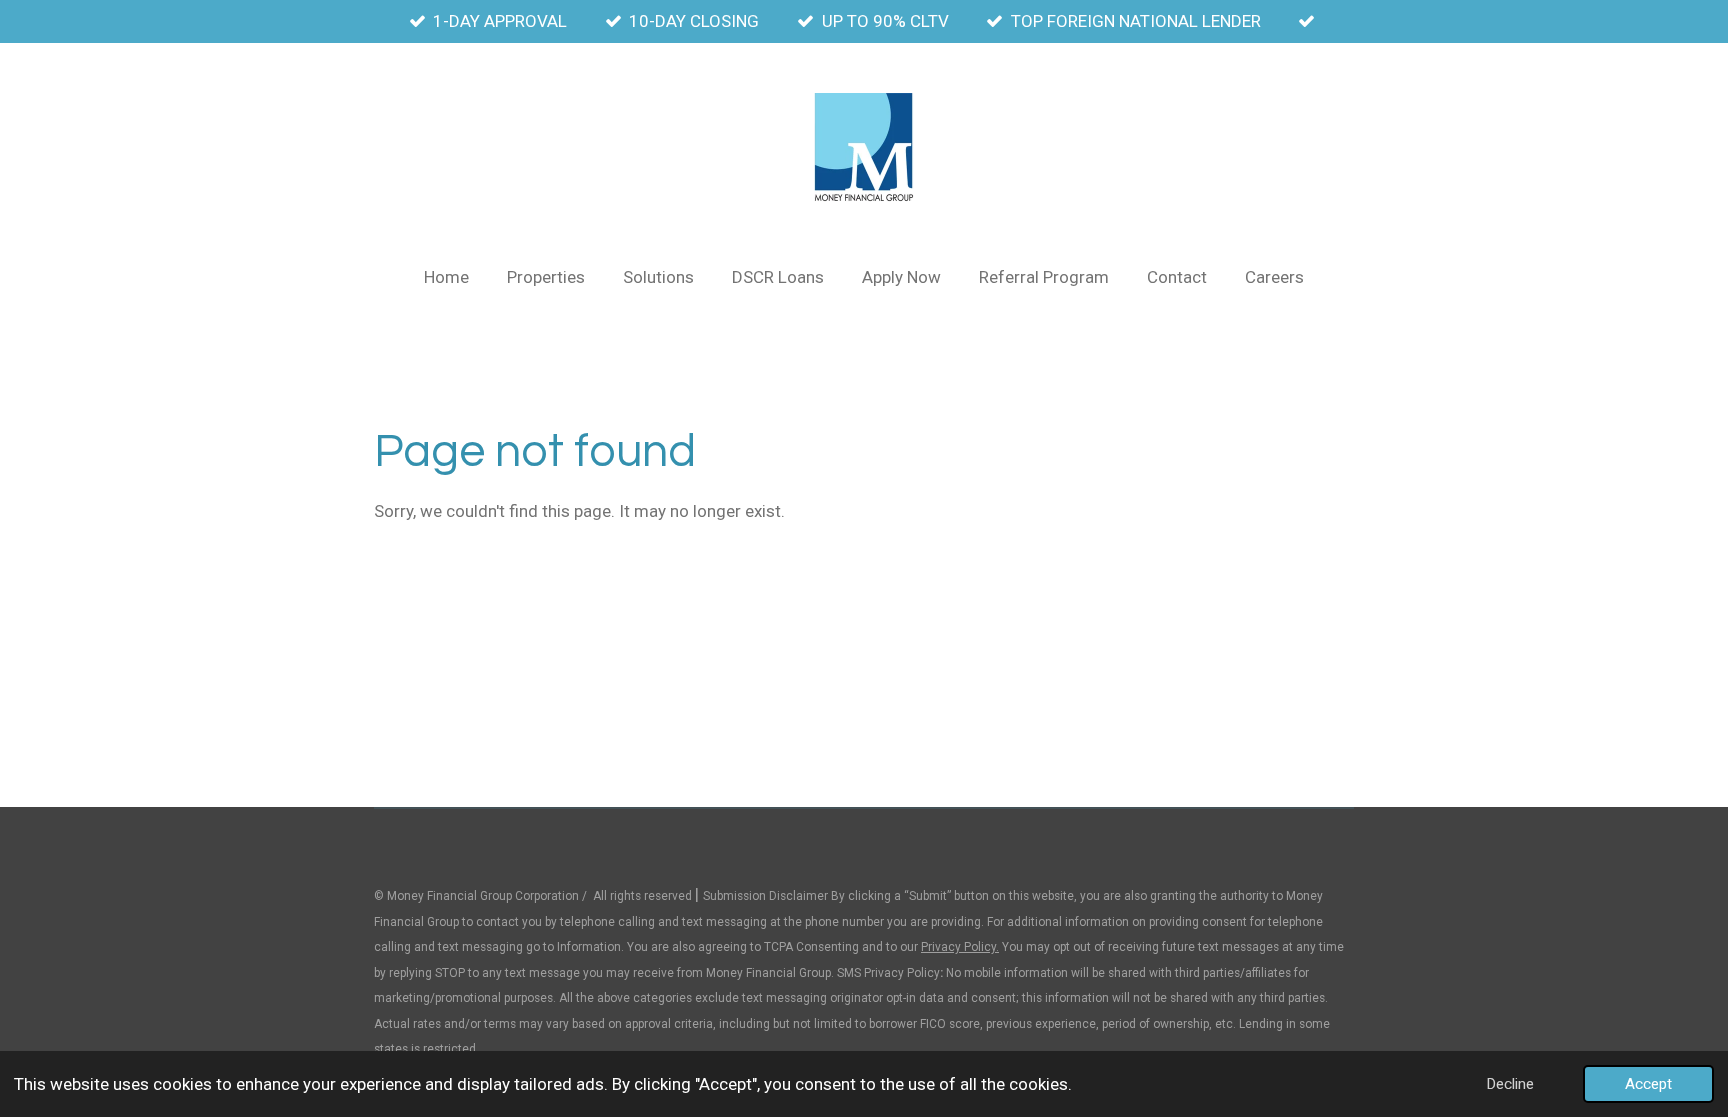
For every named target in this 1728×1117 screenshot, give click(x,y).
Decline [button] (1510, 1084)
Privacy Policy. (960, 947)
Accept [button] (1648, 1084)
